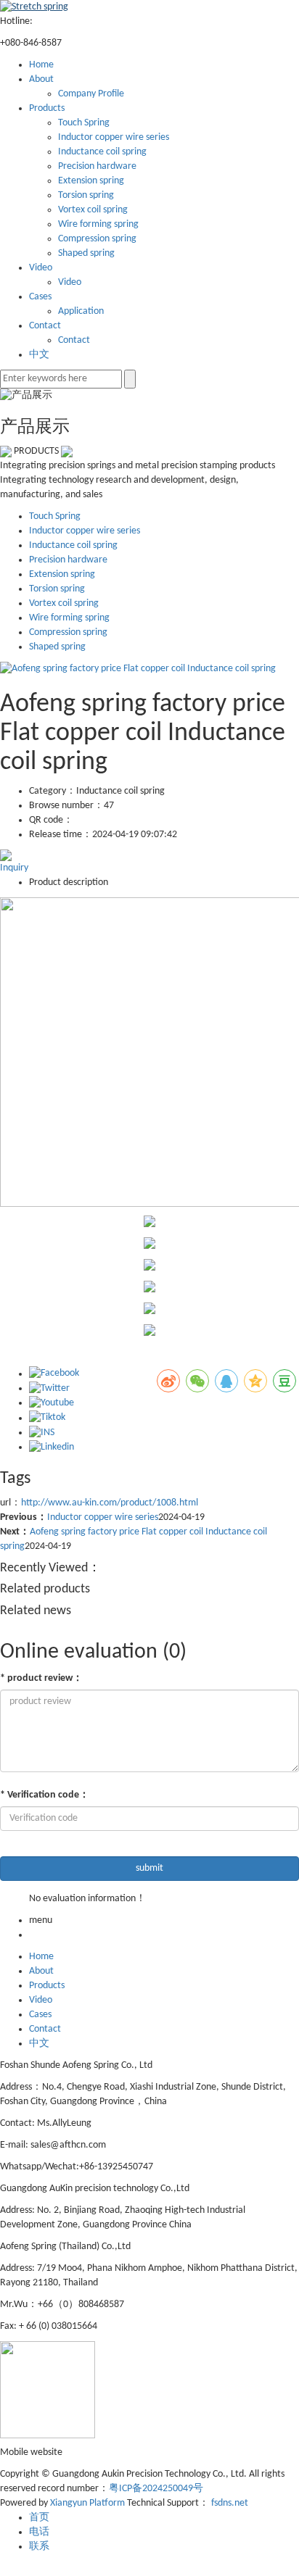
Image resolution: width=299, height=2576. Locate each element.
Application (81, 311)
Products (47, 108)
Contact (45, 326)
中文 (39, 355)
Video (41, 268)
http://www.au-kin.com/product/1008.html (110, 1503)
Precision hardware (97, 166)
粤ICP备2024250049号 (156, 2489)
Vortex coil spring (93, 210)
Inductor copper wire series (114, 137)
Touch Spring (84, 123)
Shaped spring (86, 253)
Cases (40, 297)
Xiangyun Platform (87, 2503)
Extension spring (91, 181)
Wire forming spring (98, 224)
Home (41, 65)
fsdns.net (230, 2503)
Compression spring (97, 239)
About (41, 79)
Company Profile (91, 94)
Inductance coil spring (102, 152)
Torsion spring (86, 195)
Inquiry (14, 868)
